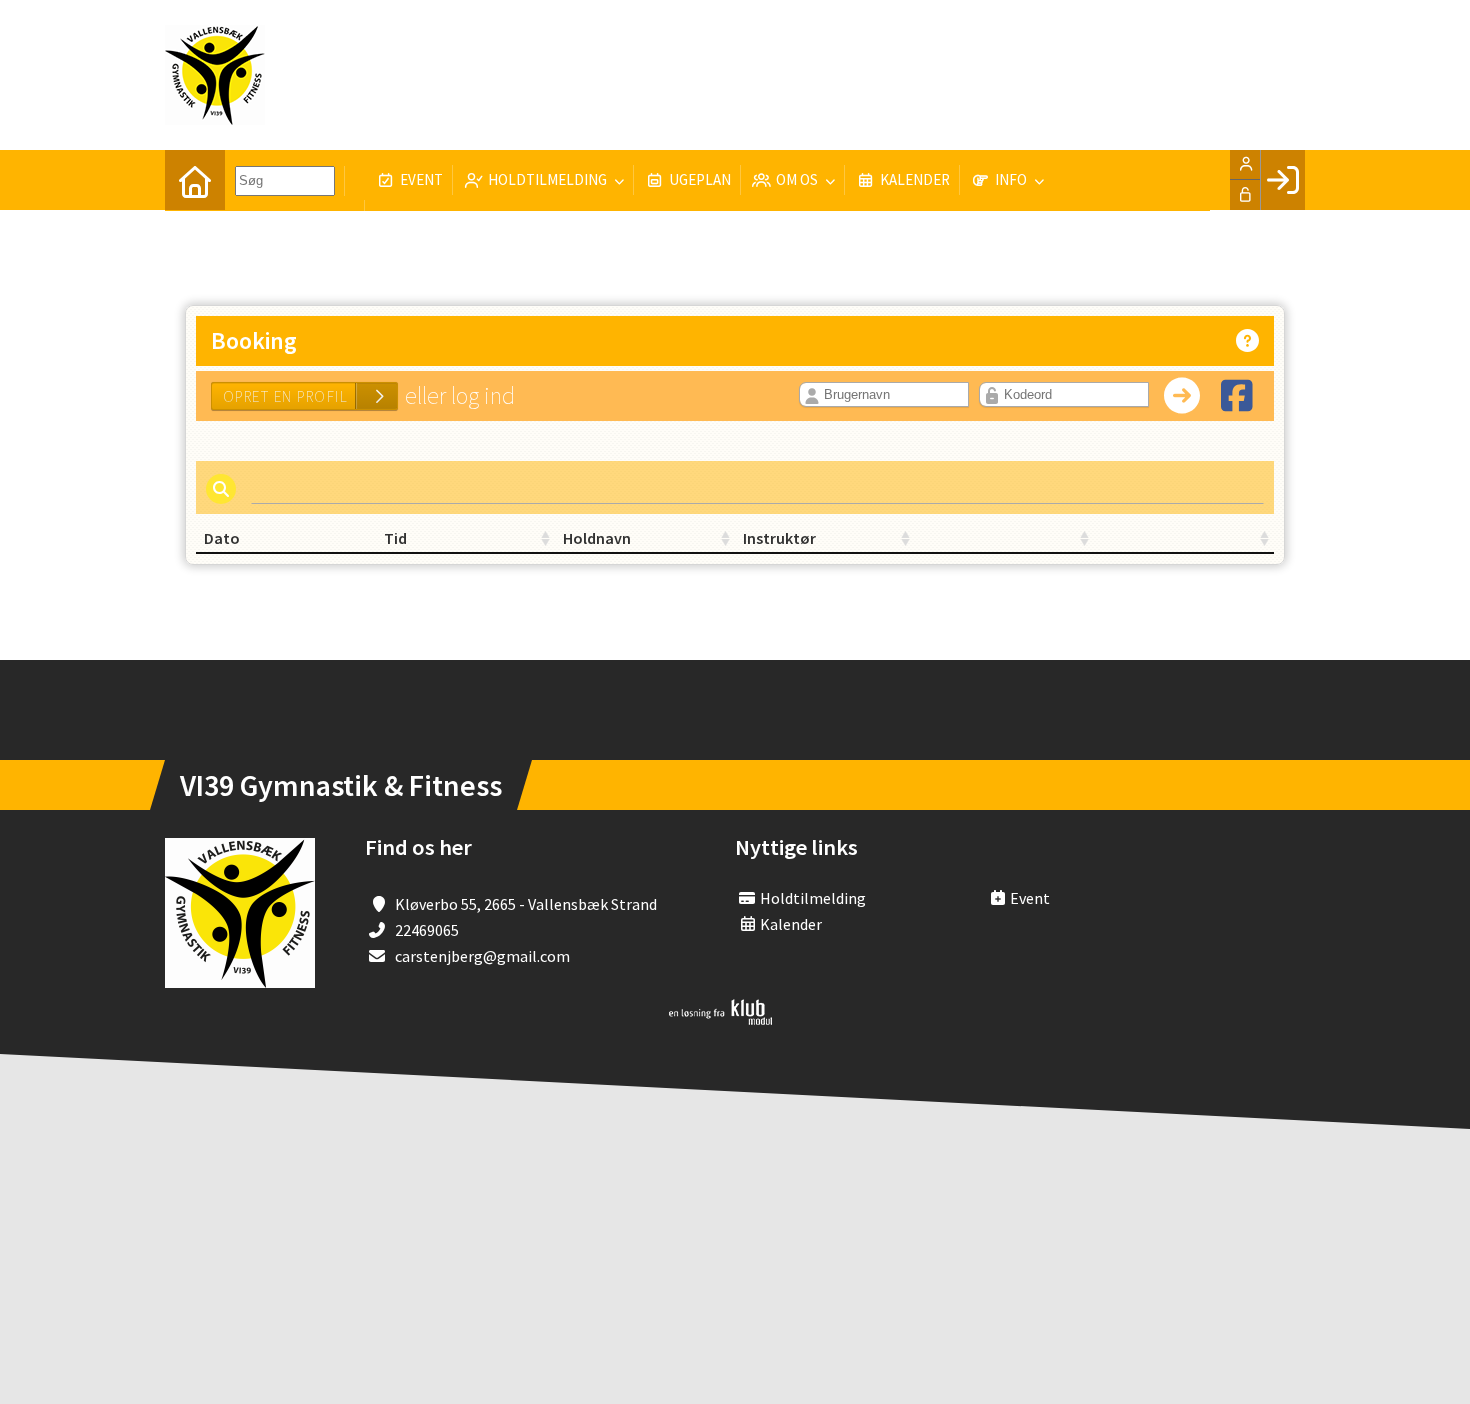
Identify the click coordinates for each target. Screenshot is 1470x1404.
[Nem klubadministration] (720, 1019)
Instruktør (779, 538)
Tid (395, 538)
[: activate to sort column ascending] (1005, 538)
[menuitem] (195, 180)
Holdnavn (597, 538)
